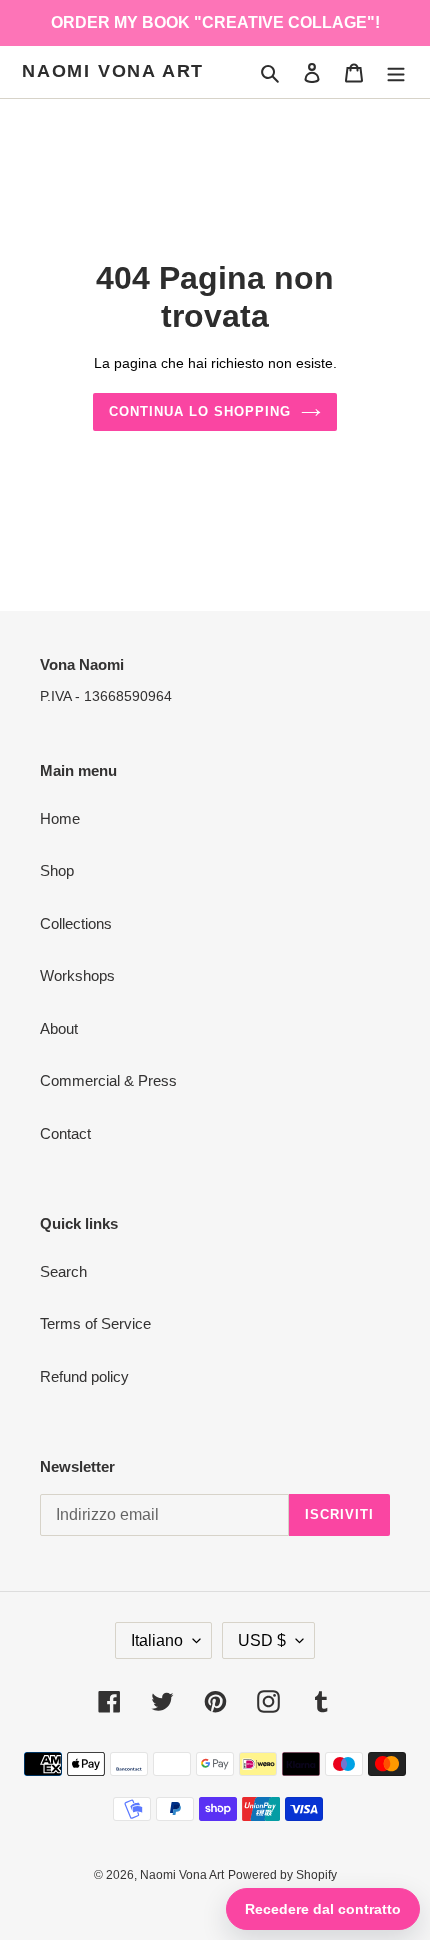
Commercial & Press (108, 1080)
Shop (57, 870)
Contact (65, 1133)
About (59, 1028)
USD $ (262, 1640)
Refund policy (84, 1376)
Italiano (157, 1640)
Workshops (77, 975)
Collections (76, 923)
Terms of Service (95, 1323)
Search (63, 1271)
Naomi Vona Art (113, 71)
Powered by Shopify (282, 1875)
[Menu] (396, 72)
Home (60, 818)
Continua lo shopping (200, 411)
